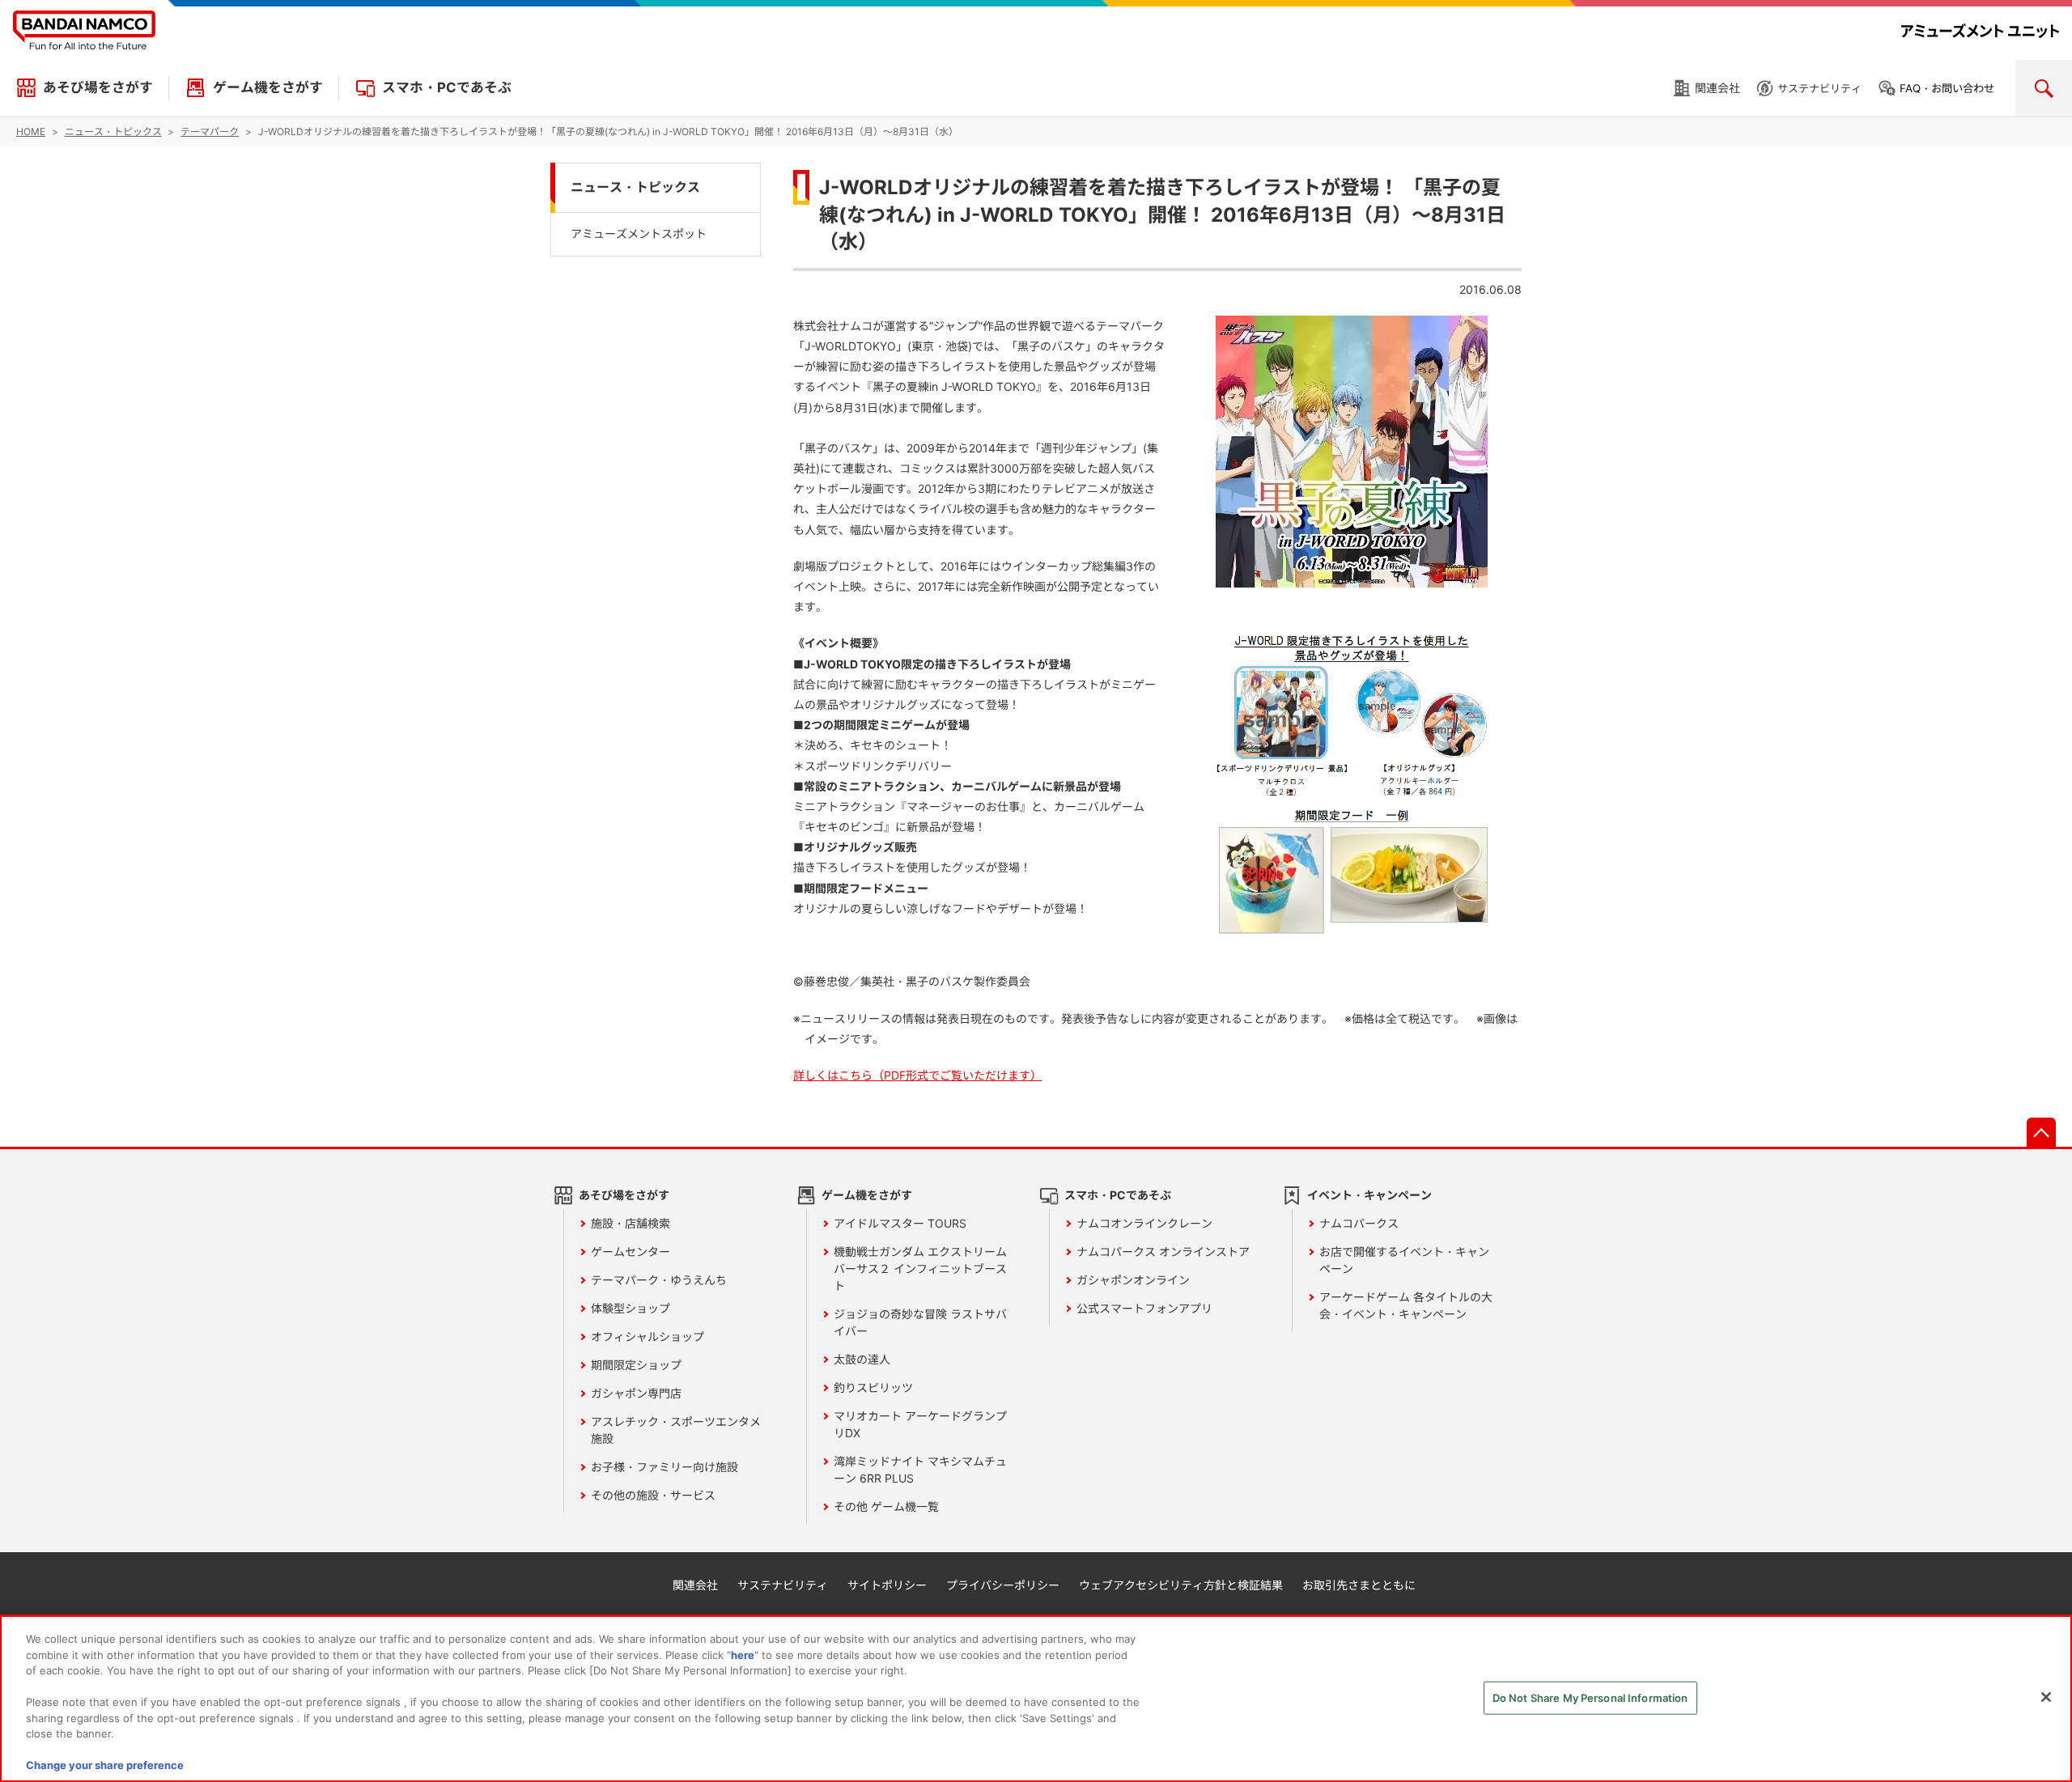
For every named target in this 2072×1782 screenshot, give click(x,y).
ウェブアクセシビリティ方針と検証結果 (1181, 1585)
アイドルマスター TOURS (900, 1223)
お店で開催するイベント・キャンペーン (1404, 1260)
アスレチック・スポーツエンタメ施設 (676, 1430)
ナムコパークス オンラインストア (1163, 1252)
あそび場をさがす (98, 87)
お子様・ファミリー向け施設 (664, 1467)
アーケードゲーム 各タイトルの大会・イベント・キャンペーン (1406, 1305)
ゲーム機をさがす (268, 87)
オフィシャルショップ (647, 1336)
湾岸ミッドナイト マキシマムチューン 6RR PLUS (920, 1470)
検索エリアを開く (2044, 88)
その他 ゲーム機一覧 (886, 1506)
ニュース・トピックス (635, 187)
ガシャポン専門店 (636, 1393)
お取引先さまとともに (1359, 1585)
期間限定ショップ (636, 1365)
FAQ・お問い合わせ (1947, 88)
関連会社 (1717, 88)
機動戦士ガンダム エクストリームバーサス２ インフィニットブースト (920, 1269)
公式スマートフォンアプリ (1144, 1308)
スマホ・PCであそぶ (447, 87)
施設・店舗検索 (631, 1223)
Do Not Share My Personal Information (1590, 1698)
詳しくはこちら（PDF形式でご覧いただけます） (917, 1075)
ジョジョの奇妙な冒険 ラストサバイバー (920, 1322)
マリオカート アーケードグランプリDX (920, 1424)
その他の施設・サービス (653, 1495)
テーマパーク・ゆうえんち (659, 1280)
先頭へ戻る (2041, 1132)
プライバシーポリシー (1003, 1585)
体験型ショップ (631, 1308)
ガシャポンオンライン (1133, 1280)
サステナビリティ (1819, 88)
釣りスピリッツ (873, 1387)
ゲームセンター (631, 1252)
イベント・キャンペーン (1369, 1195)
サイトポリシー (887, 1585)
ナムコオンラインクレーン (1144, 1223)
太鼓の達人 (862, 1359)
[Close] (2046, 1697)
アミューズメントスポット (639, 233)
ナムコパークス (1359, 1223)
